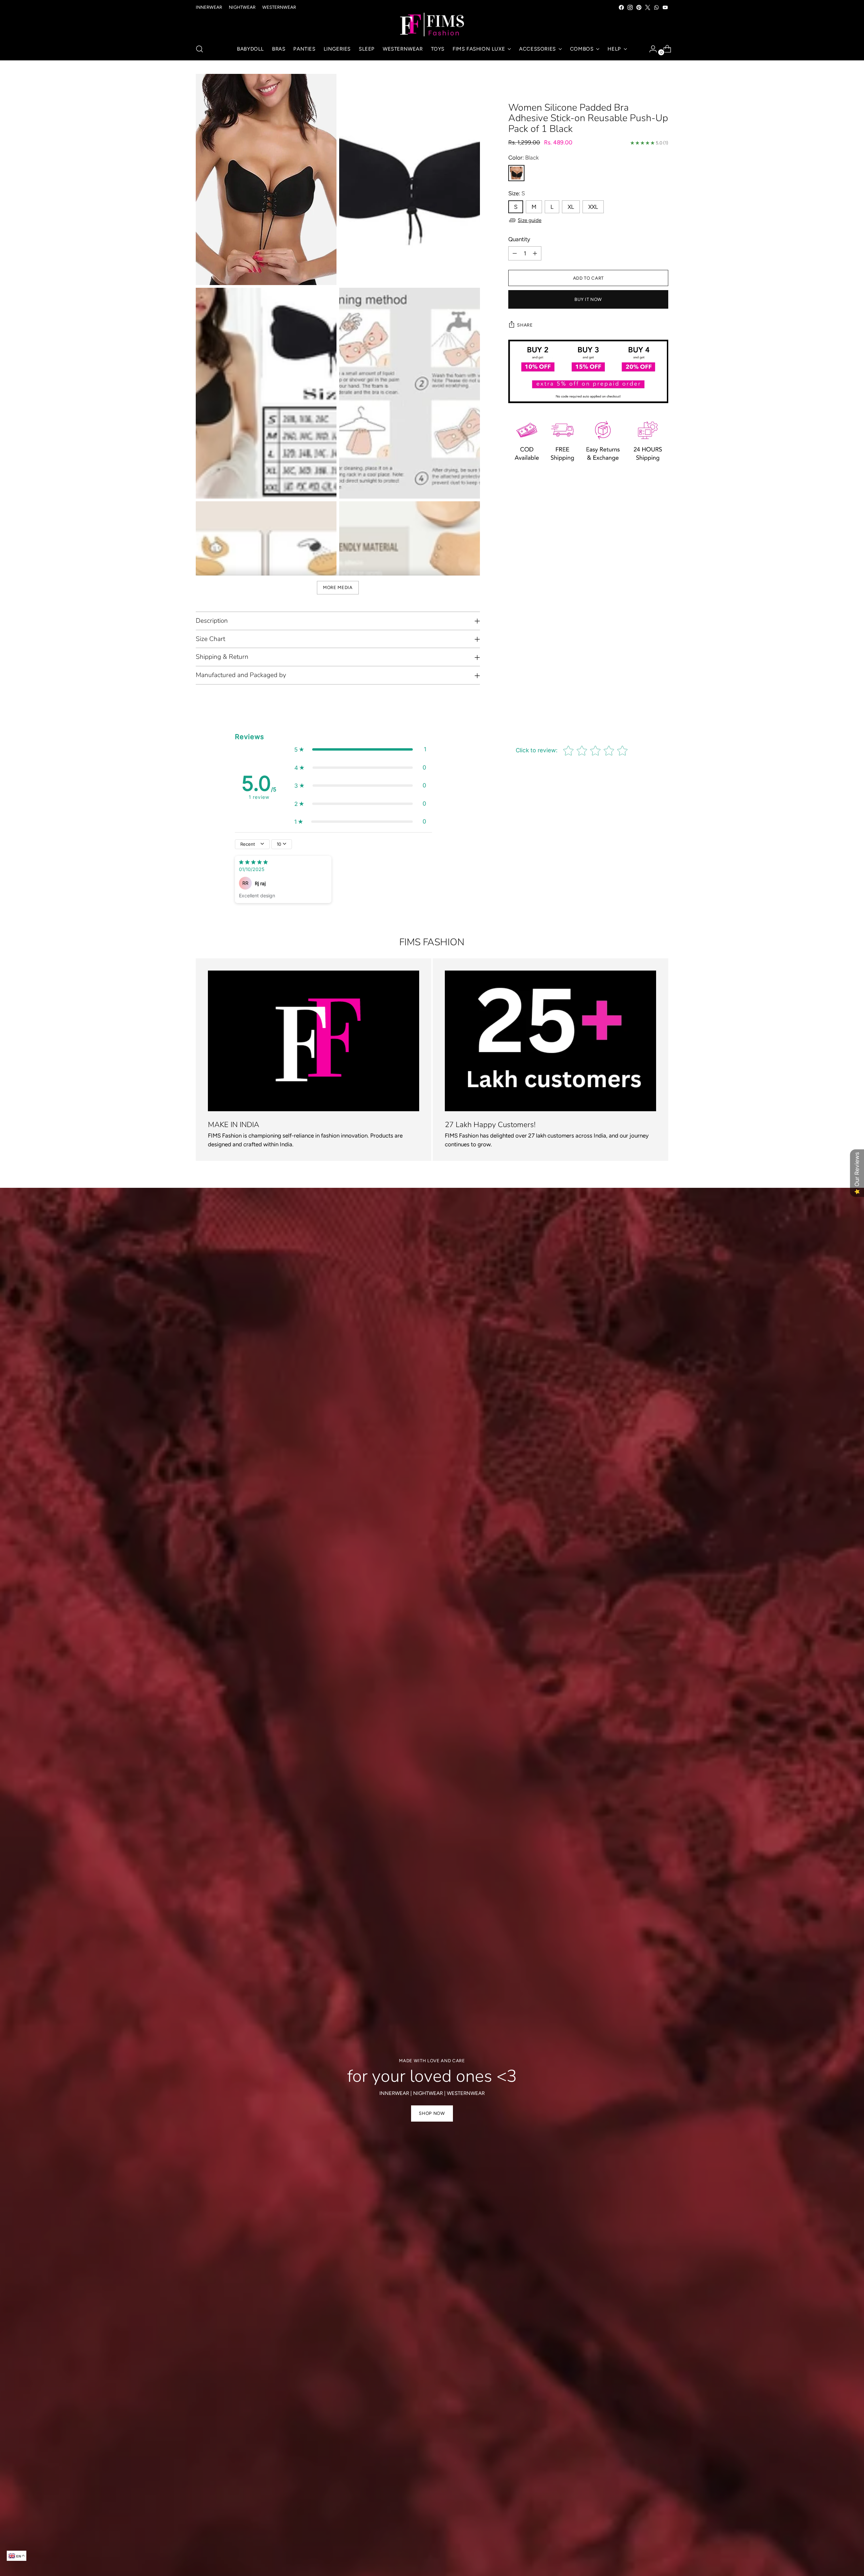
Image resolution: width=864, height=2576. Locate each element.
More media (338, 587)
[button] (360, 750)
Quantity (519, 239)
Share (525, 325)
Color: (523, 158)
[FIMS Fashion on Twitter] (648, 7)
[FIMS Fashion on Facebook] (621, 7)
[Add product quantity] (535, 253)
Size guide (530, 220)
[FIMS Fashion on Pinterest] (639, 7)
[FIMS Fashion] (432, 25)
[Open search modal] (199, 49)
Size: (517, 193)
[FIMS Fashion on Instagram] (630, 7)
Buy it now (588, 299)
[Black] (516, 173)
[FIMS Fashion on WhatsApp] (656, 7)
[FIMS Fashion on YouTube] (665, 7)
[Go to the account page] (650, 49)
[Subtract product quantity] (515, 253)
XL (571, 207)
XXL (593, 207)
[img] (253, 863)
